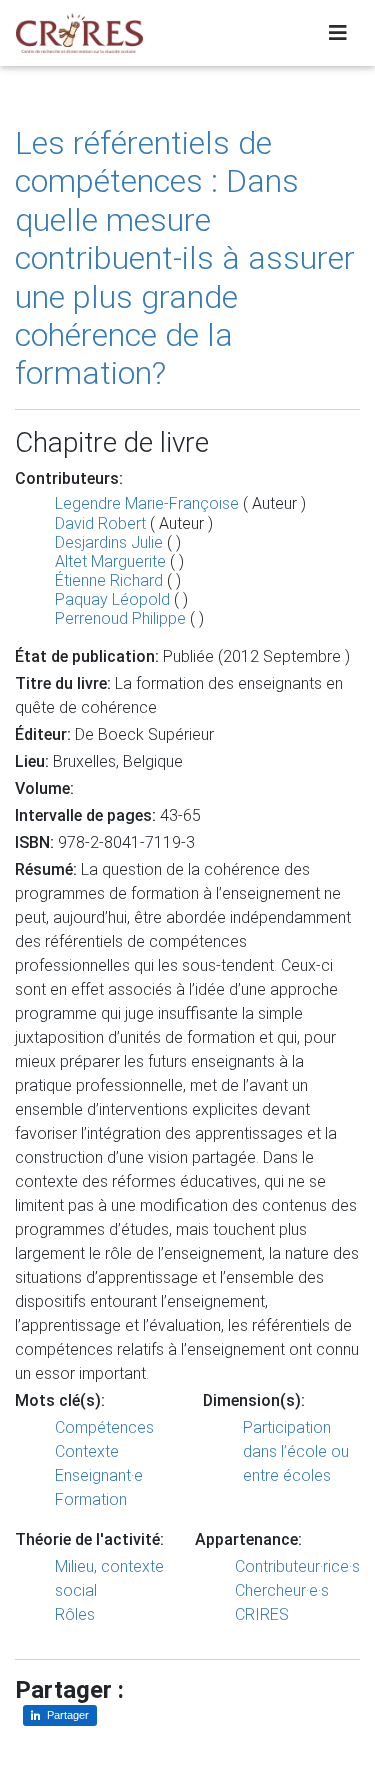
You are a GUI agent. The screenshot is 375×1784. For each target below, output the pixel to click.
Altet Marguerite (110, 561)
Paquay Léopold (112, 599)
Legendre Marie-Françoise (147, 503)
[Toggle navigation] (338, 33)
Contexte (87, 1451)
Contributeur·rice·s (297, 1566)
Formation (91, 1499)
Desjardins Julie (109, 542)
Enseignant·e (99, 1475)
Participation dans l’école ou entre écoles (296, 1451)
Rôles (75, 1614)
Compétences (104, 1427)
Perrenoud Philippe (122, 618)
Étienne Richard (109, 580)
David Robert (100, 523)
